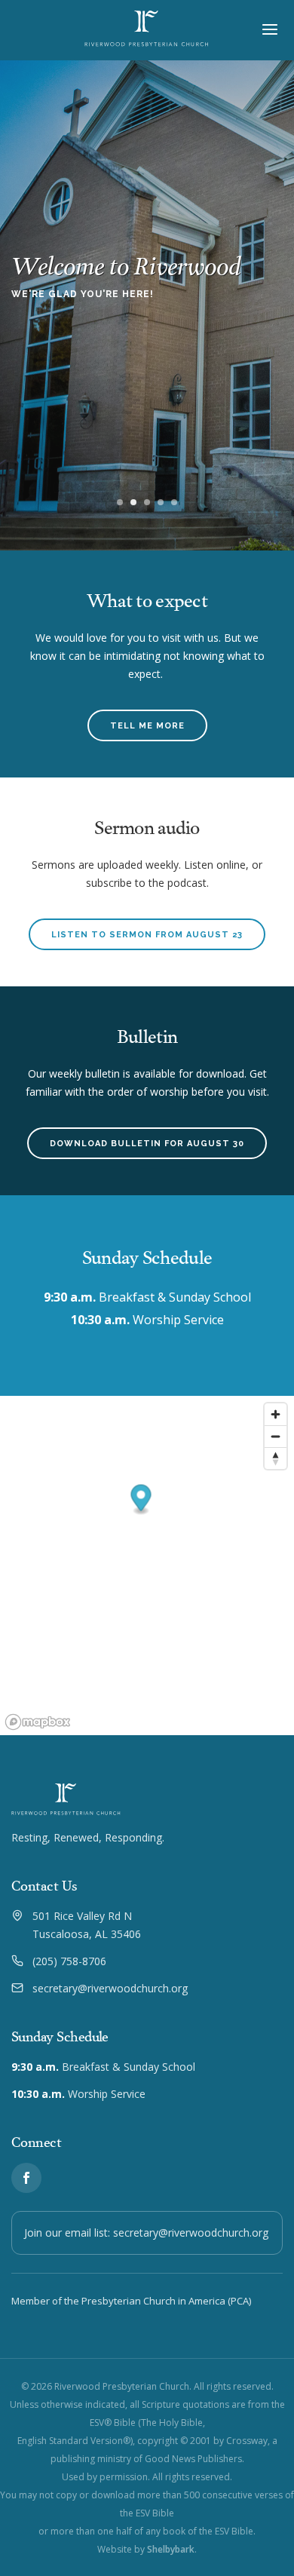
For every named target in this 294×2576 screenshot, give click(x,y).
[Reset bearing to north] (276, 1458)
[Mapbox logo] (38, 1722)
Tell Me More (147, 726)
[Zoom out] (276, 1436)
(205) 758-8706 (69, 1961)
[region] (147, 1566)
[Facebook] (26, 2178)
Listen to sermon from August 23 (147, 935)
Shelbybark (171, 2549)
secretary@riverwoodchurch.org (110, 1988)
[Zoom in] (276, 1414)
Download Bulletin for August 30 (147, 1144)
